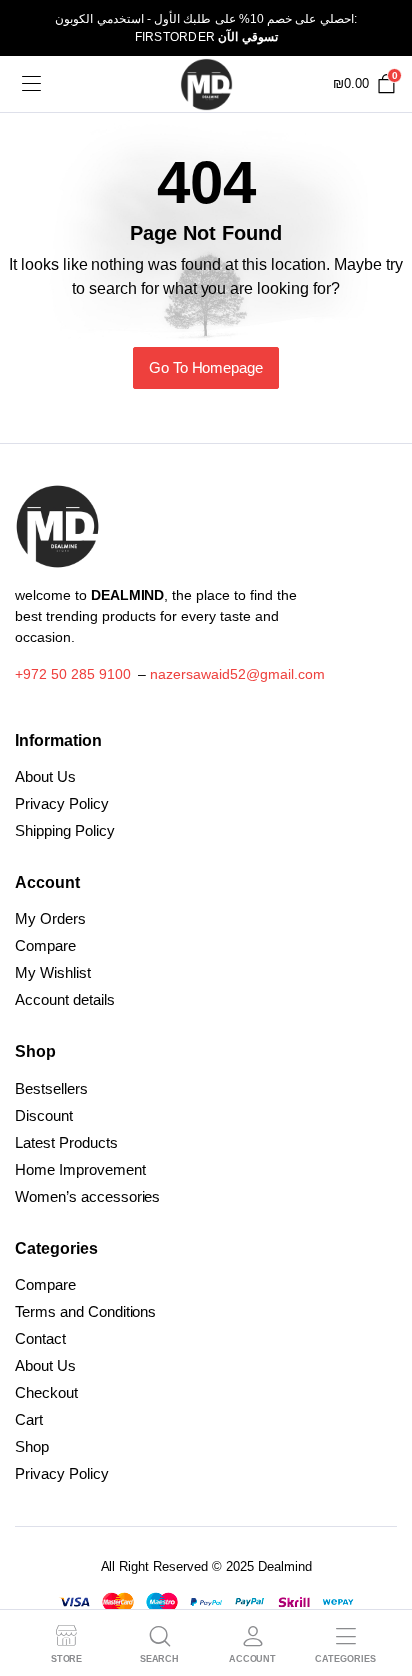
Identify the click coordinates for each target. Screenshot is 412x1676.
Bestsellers (51, 1088)
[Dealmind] (206, 84)
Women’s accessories (87, 1196)
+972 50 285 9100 (73, 674)
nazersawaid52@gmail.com (237, 674)
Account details (65, 999)
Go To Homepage (206, 367)
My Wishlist (53, 972)
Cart (29, 1419)
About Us (45, 776)
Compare (45, 945)
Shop (32, 1446)
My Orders (50, 918)
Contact (40, 1338)
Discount (44, 1115)
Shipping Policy (65, 830)
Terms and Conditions (85, 1311)
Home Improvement (80, 1169)
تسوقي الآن (247, 37)
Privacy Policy (62, 803)
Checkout (46, 1392)
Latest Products (66, 1142)
